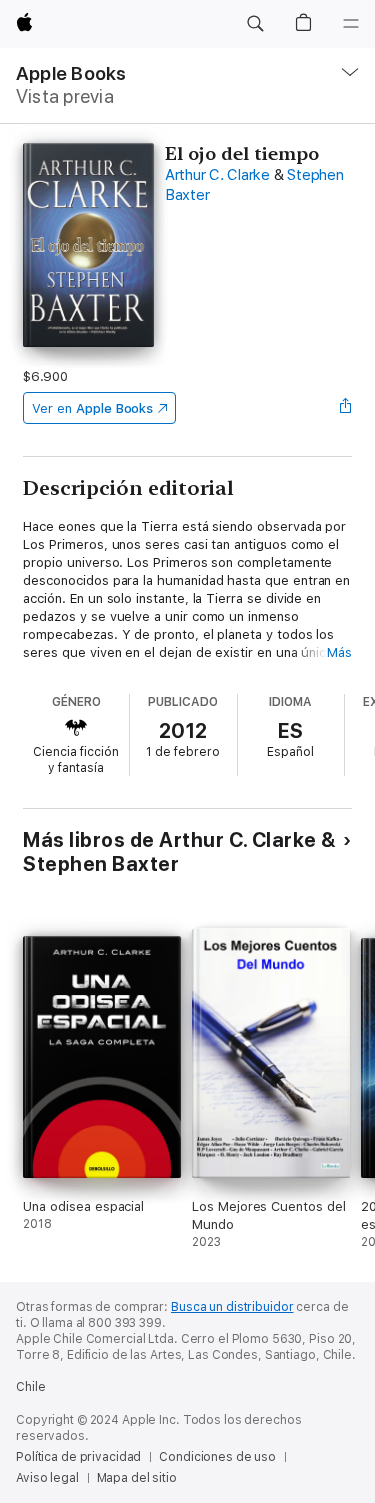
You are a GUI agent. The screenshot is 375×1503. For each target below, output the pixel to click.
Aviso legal (47, 1478)
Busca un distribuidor (232, 1307)
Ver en (92, 408)
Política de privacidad (78, 1457)
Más (339, 652)
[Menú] (351, 24)
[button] (255, 24)
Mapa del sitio (137, 1478)
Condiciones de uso (217, 1457)
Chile (30, 1387)
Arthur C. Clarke (217, 175)
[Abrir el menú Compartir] (346, 408)
